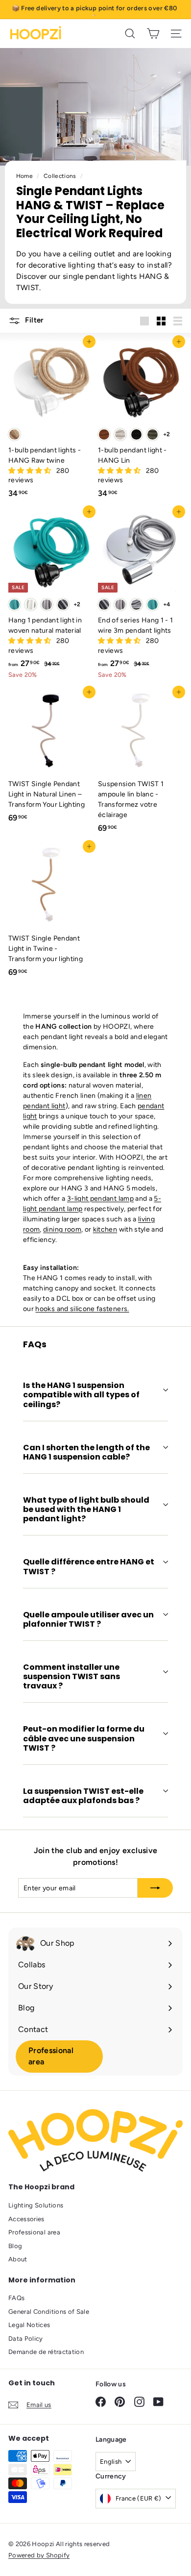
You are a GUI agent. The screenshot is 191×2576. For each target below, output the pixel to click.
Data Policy (26, 2339)
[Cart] (153, 34)
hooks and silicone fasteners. (82, 1309)
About (18, 2259)
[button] (31, 471)
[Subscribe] (155, 1888)
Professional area (51, 2056)
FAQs (16, 2298)
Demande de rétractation (46, 2352)
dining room (62, 1229)
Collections (61, 176)
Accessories (26, 2219)
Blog (15, 2246)
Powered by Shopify (39, 2555)
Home (25, 176)
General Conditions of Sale (49, 2312)
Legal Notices (29, 2325)
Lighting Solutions (36, 2205)
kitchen (105, 1229)
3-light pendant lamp (100, 1199)
